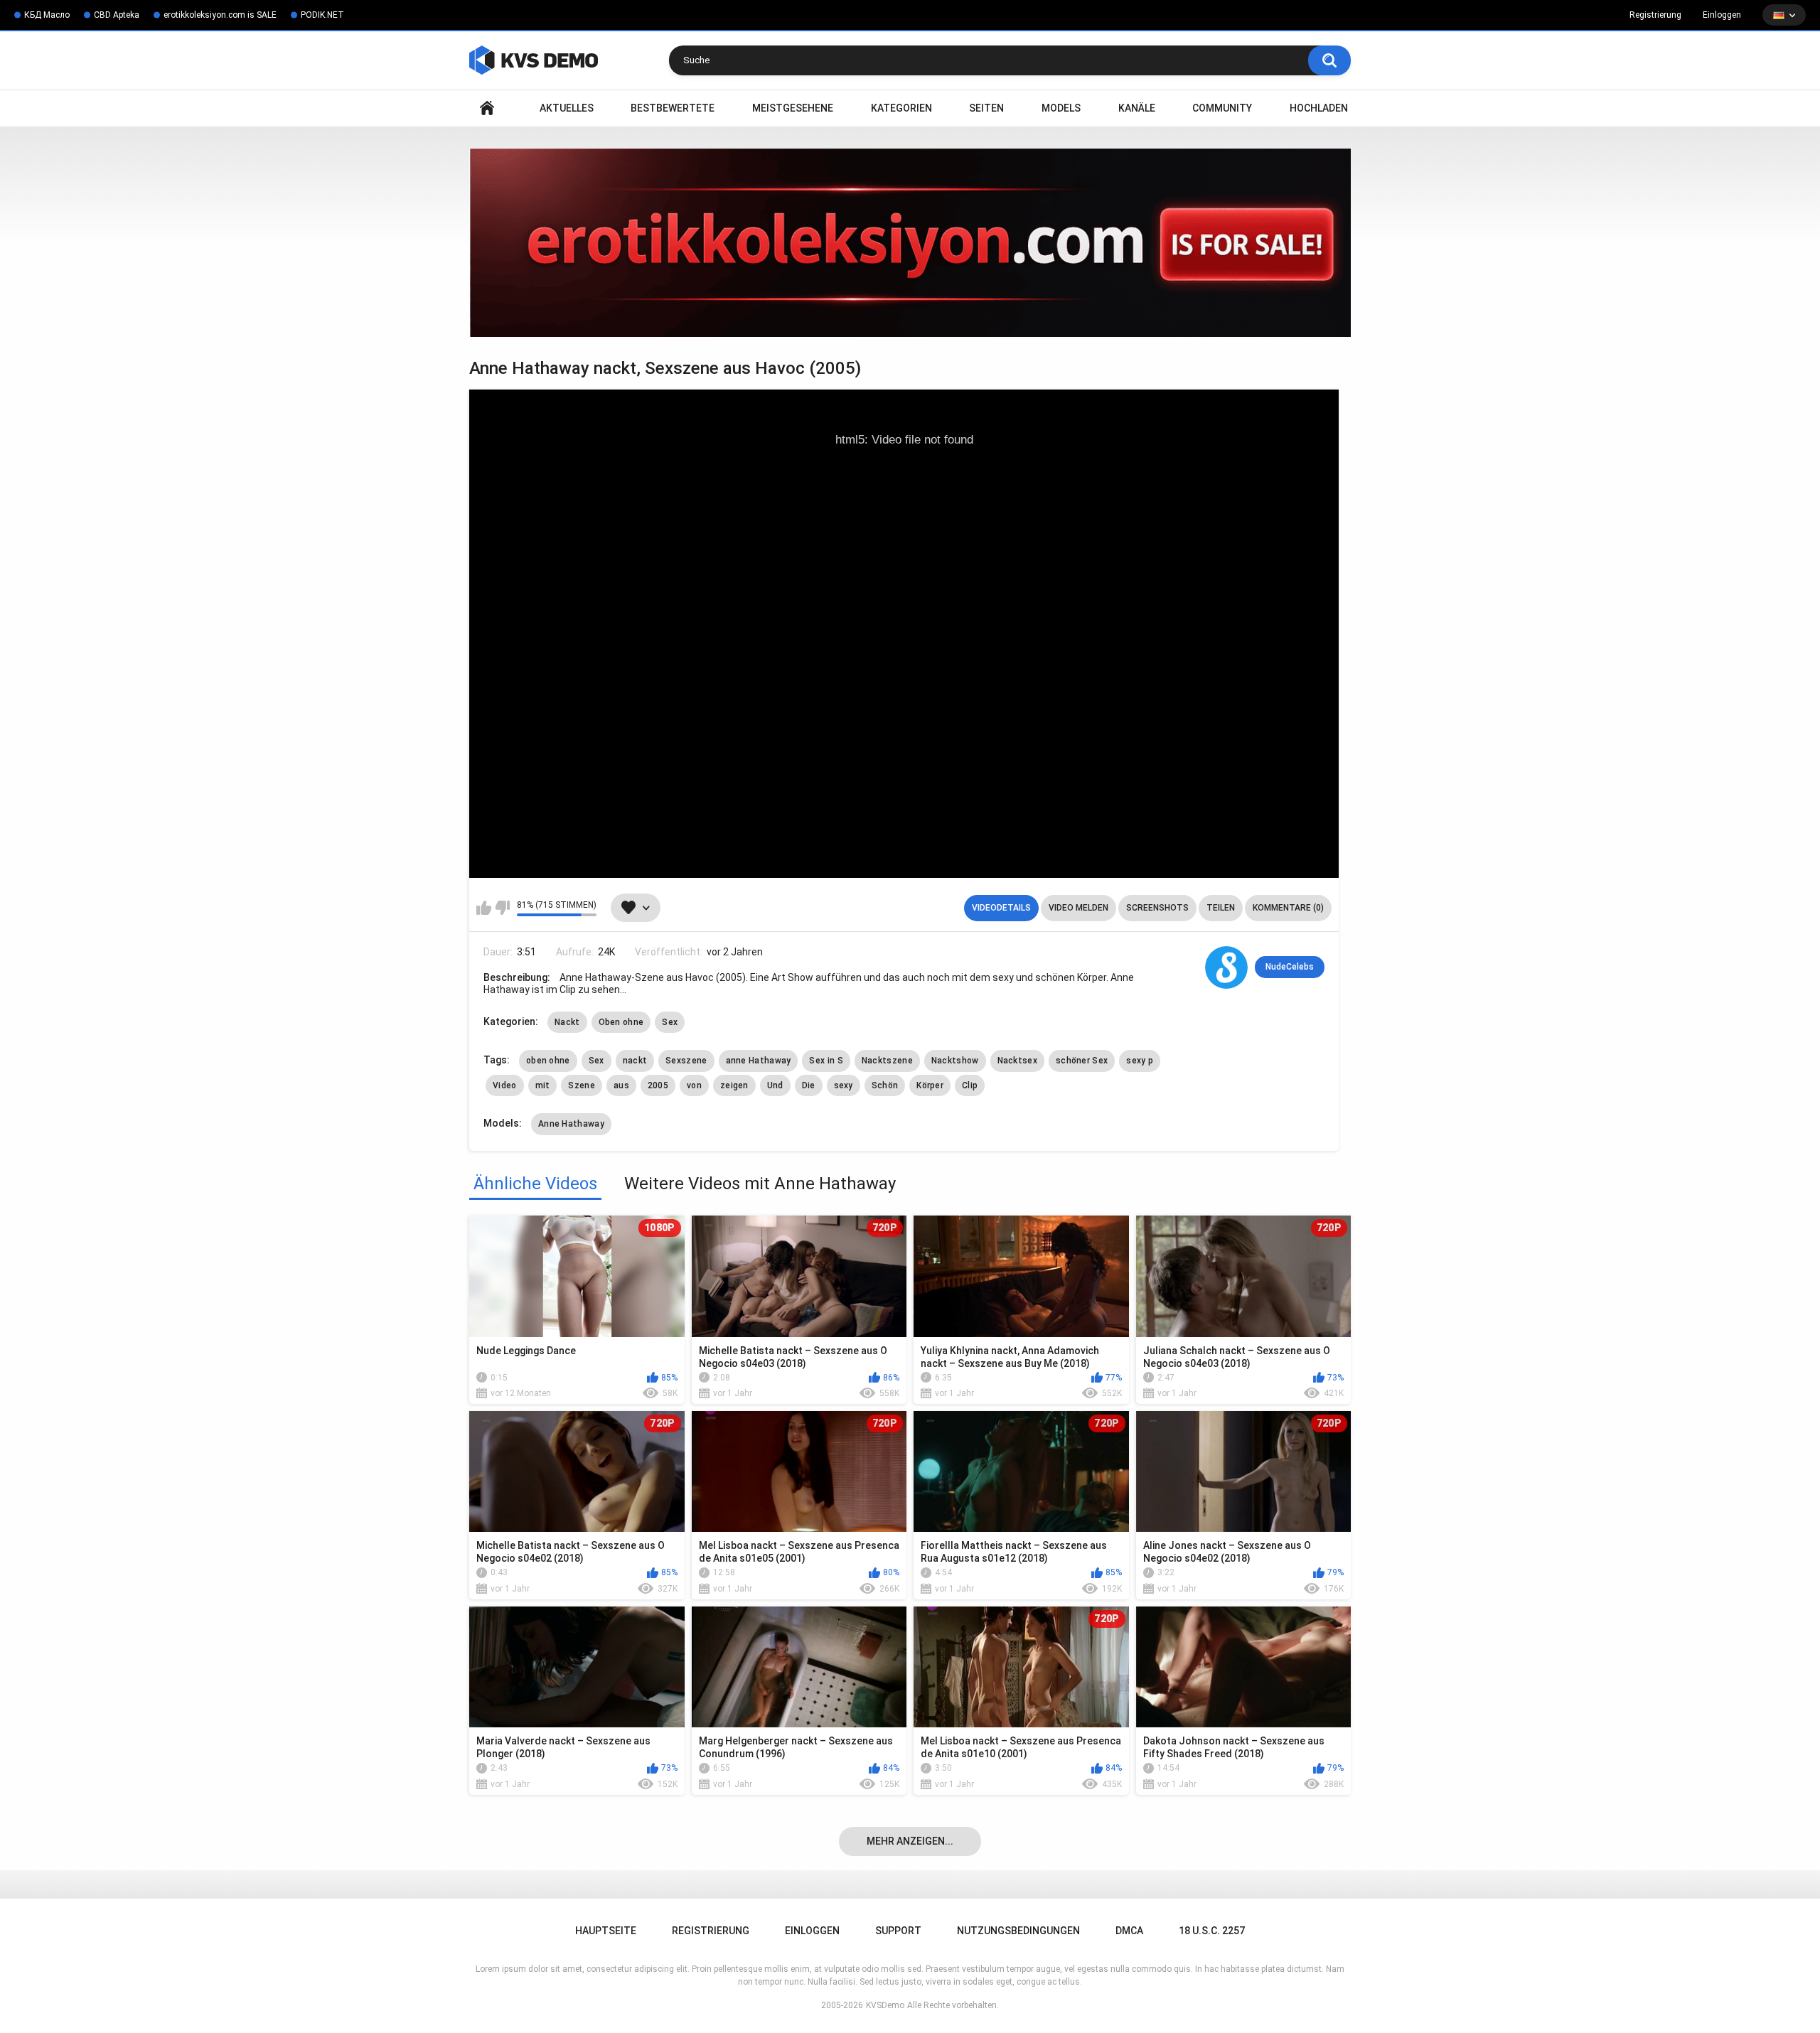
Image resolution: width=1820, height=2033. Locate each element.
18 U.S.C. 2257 (1212, 1931)
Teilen (1221, 908)
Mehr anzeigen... (910, 1841)
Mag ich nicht (502, 908)
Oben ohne (621, 1022)
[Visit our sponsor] (910, 243)
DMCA (1129, 1931)
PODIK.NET (322, 15)
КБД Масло (47, 15)
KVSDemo (885, 2005)
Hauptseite (487, 108)
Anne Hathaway (571, 1124)
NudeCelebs (1290, 967)
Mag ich (484, 908)
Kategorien (901, 108)
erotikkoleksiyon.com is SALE (220, 15)
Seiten (986, 108)
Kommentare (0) (1288, 908)
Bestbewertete (673, 108)
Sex (670, 1022)
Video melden (1078, 908)
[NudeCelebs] (1226, 967)
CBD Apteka (117, 15)
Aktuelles (567, 108)
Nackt (567, 1022)
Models (1061, 108)
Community (1222, 108)
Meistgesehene (793, 108)
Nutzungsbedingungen (1018, 1931)
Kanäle (1137, 108)
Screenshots (1157, 908)
